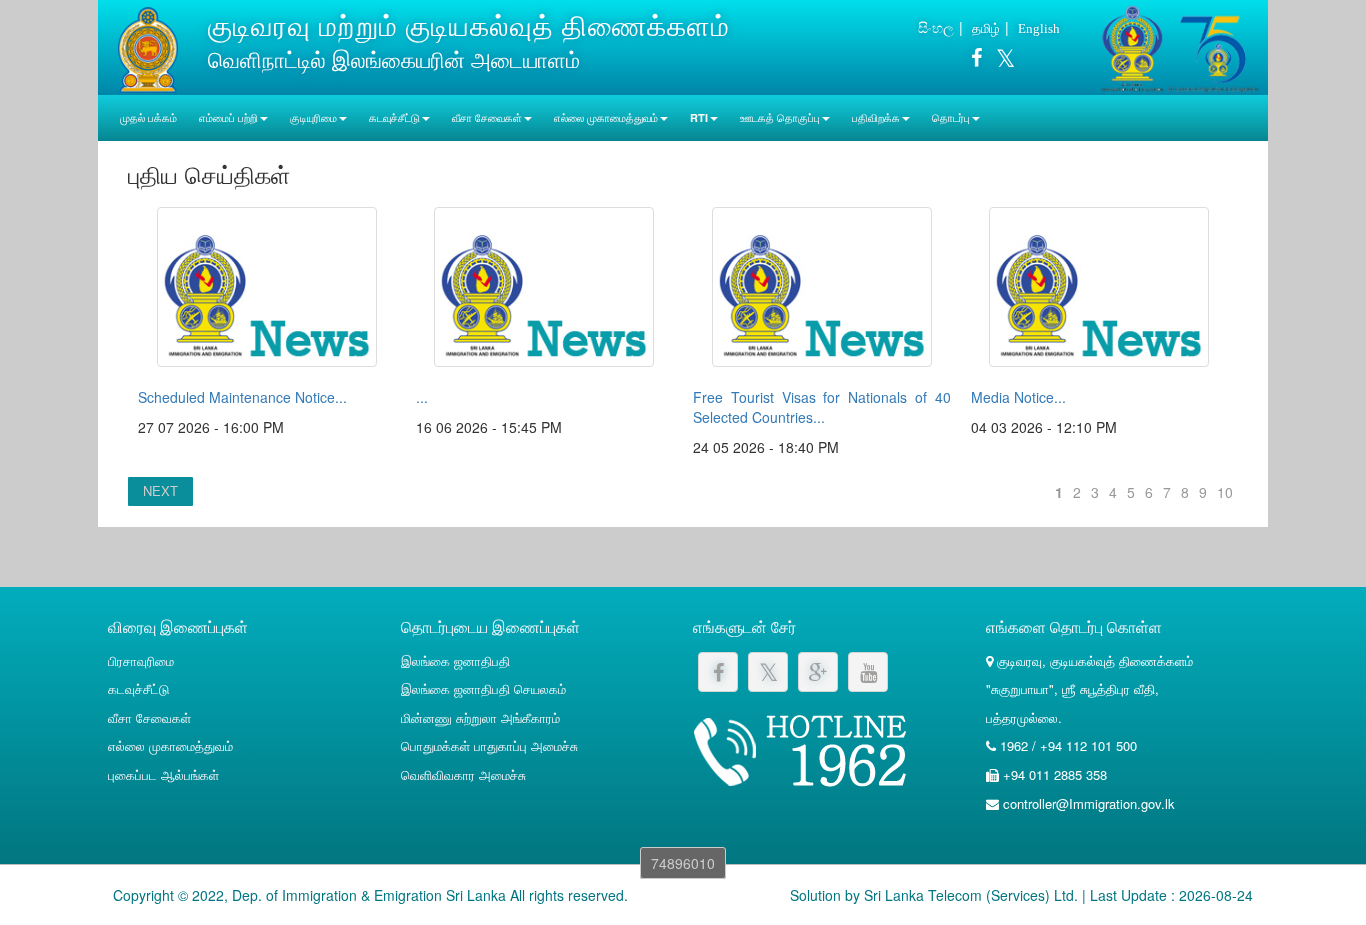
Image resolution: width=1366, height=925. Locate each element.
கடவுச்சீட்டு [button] (394, 117)
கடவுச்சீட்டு (138, 688)
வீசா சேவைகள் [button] (487, 117)
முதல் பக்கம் (148, 117)
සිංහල (936, 27)
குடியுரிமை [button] (313, 117)
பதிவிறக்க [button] (876, 117)
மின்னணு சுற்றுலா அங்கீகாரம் (480, 717)
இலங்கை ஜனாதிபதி (455, 660)
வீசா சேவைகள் (149, 717)
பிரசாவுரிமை (141, 660)
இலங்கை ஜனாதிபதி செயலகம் (483, 688)
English (1039, 28)
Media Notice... (1018, 397)
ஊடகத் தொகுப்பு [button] (780, 117)
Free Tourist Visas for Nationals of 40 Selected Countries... (822, 407)
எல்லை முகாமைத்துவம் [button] (606, 117)
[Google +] (818, 672)
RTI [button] (699, 117)
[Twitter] (1000, 61)
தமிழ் (986, 27)
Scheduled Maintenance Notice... (242, 397)
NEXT (160, 490)
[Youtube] (868, 672)
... (422, 397)
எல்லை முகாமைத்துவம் (170, 745)
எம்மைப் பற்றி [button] (228, 117)
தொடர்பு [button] (951, 117)
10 (1225, 492)
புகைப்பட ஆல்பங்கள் (163, 774)
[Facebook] (976, 61)
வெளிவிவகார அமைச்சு (463, 774)
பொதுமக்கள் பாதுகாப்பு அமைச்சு (489, 745)
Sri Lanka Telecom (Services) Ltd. (971, 895)
